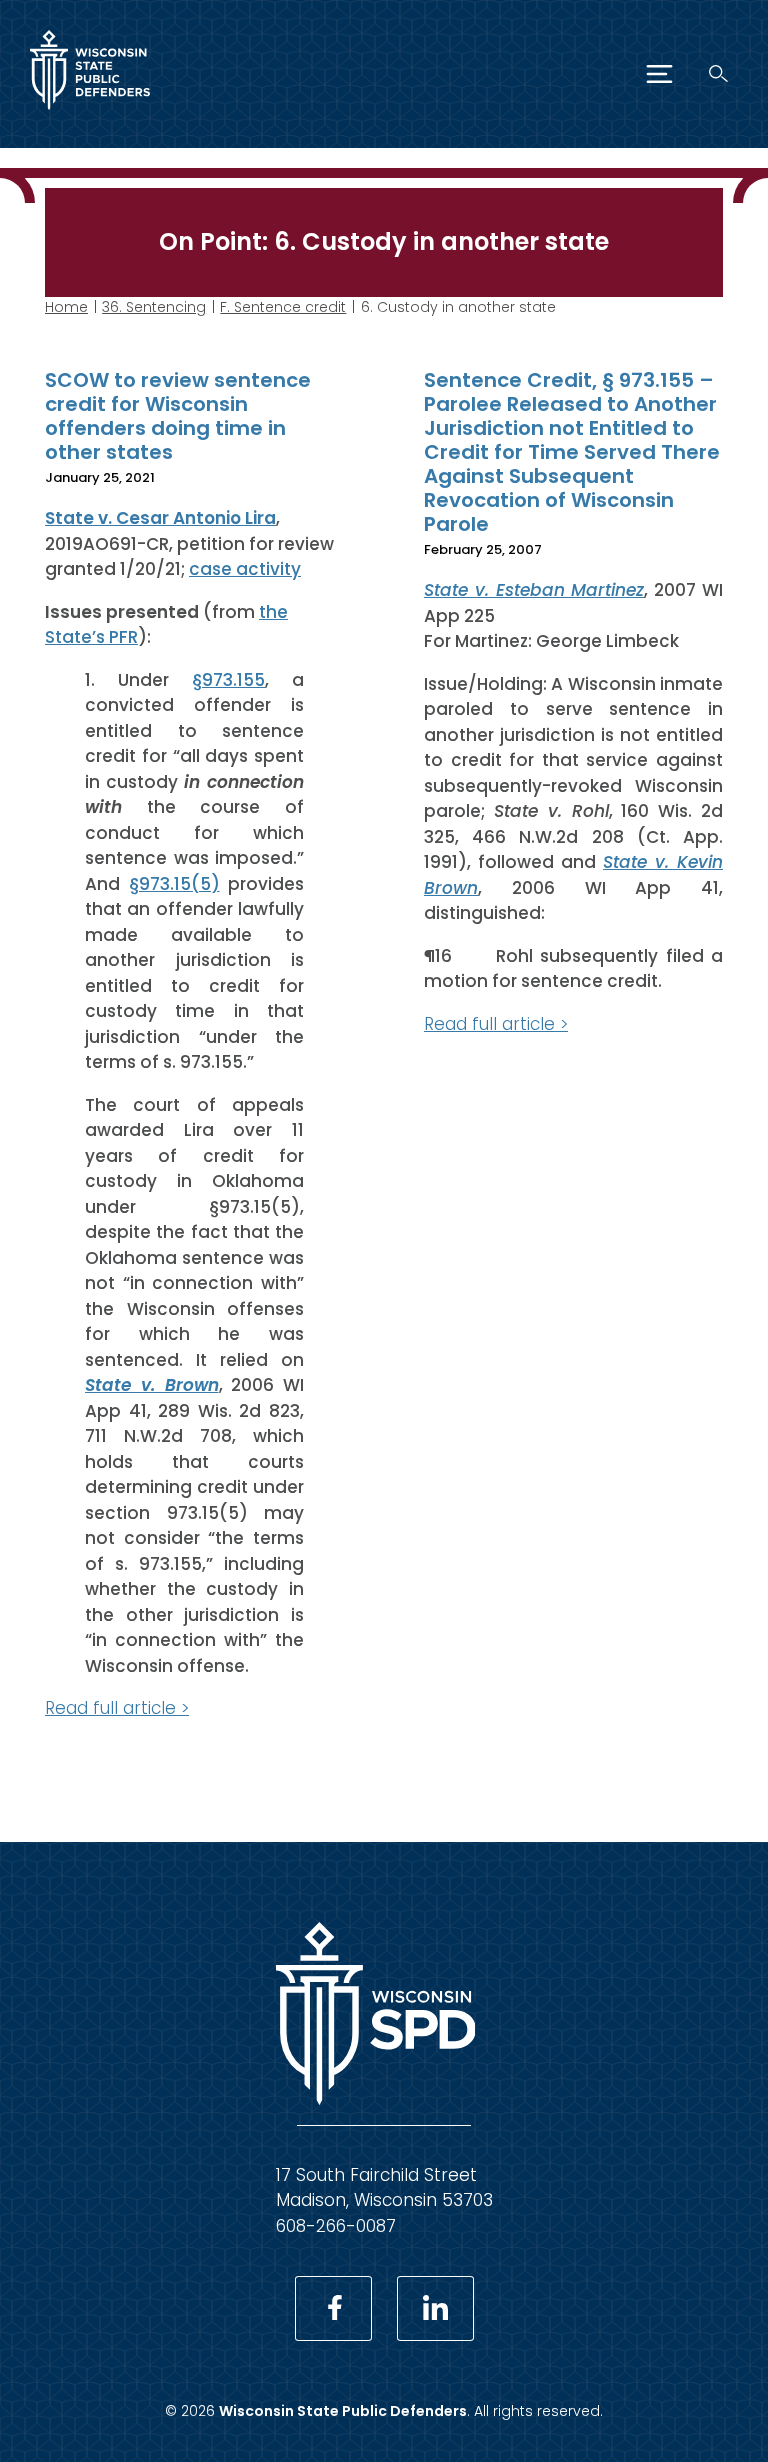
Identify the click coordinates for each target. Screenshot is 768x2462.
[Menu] (659, 74)
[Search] (718, 73)
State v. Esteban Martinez (534, 590)
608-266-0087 (336, 2226)
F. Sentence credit (283, 307)
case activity (245, 569)
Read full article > (117, 1708)
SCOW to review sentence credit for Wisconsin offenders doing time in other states (178, 416)
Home (66, 307)
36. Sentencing (154, 307)
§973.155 (228, 680)
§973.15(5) (174, 884)
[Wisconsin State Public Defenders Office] (90, 114)
